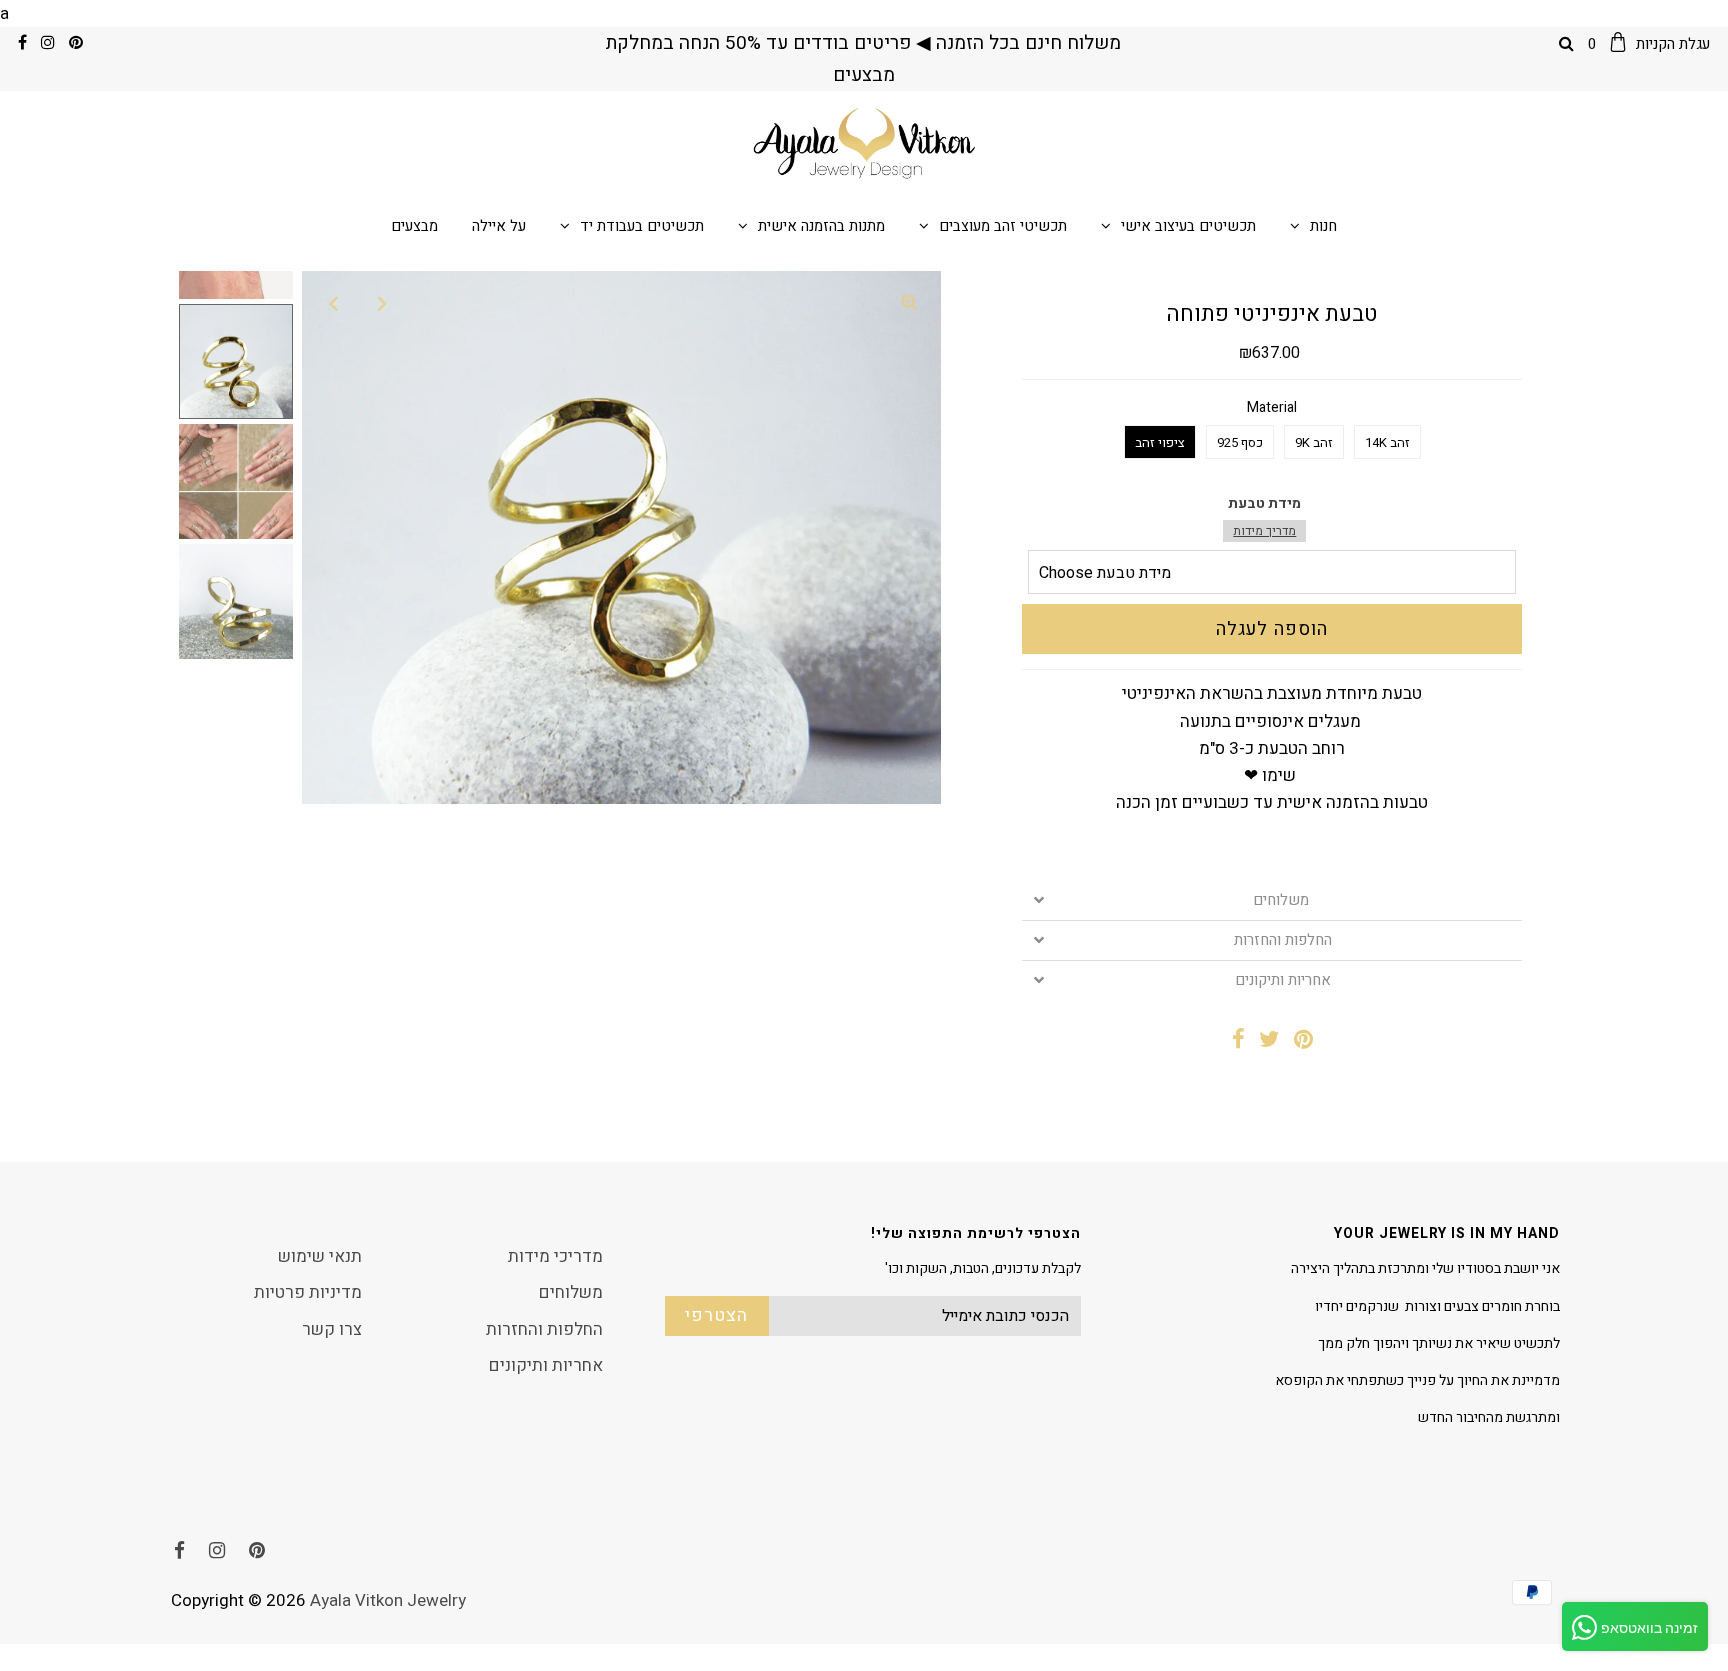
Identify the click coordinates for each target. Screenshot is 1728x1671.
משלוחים (1283, 900)
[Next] (383, 303)
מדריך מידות (1264, 531)
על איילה (499, 226)
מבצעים (414, 226)
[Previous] (334, 303)
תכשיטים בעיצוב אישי (1188, 226)
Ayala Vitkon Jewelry (388, 1600)
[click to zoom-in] (909, 303)
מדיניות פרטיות (308, 1292)
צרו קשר (332, 1329)
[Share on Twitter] (1269, 1041)
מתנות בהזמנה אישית (821, 226)
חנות (1323, 226)
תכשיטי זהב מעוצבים (1003, 226)
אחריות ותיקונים (1283, 980)
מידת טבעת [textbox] (1264, 516)
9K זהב (1314, 442)
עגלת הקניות (1649, 44)
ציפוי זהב (1160, 442)
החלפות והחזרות (1283, 940)
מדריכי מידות (555, 1256)
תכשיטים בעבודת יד (642, 226)
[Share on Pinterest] (1303, 1041)
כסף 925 (1240, 442)
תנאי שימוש (320, 1256)
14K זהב (1387, 442)
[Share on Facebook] (1238, 1041)
